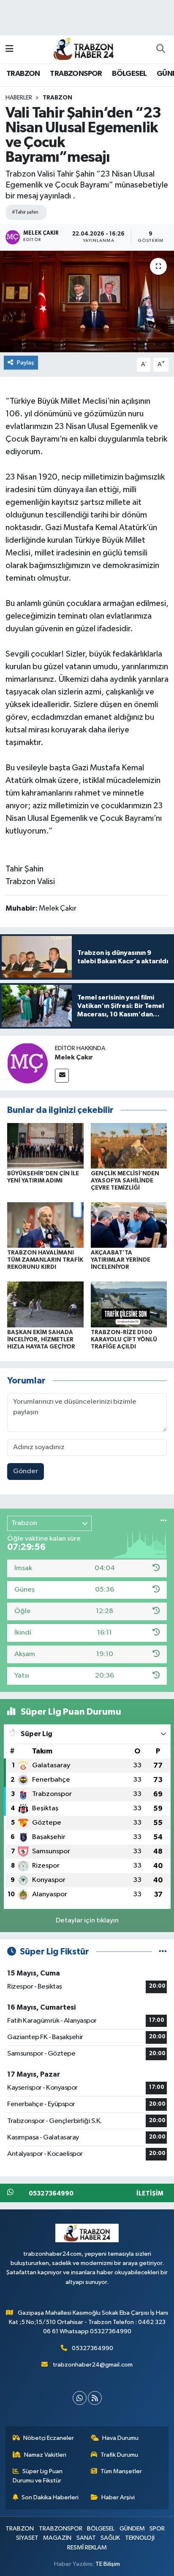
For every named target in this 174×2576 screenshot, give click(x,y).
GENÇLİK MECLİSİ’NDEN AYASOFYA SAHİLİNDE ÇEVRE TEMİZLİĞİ (125, 1181)
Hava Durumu (120, 2438)
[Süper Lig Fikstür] (163, 1952)
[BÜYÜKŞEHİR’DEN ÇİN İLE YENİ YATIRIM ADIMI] (45, 1146)
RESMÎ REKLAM (87, 2548)
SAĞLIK (110, 2538)
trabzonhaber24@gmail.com (93, 2365)
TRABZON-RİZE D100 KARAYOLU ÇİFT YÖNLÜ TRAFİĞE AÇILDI (124, 1340)
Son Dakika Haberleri (50, 2497)
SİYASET (27, 2538)
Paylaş (26, 363)
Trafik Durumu (119, 2455)
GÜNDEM (132, 2529)
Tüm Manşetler (121, 2471)
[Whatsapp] (80, 2398)
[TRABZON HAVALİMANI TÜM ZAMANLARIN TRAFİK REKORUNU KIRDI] (45, 1225)
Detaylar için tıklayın (87, 1921)
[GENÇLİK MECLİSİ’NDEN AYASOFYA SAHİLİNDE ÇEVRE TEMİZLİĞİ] (129, 1146)
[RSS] (95, 2398)
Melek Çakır (74, 1057)
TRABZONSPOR (76, 74)
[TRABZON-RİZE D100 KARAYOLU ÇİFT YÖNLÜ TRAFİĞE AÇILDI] (129, 1304)
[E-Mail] (62, 1076)
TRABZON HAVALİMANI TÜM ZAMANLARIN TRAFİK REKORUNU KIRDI (45, 1260)
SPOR (157, 2529)
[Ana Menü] (10, 49)
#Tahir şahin (25, 212)
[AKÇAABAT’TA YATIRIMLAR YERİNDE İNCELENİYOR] (129, 1225)
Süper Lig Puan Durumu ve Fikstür (38, 2476)
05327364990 (92, 2348)
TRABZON (23, 74)
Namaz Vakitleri (45, 2455)
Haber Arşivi (118, 2497)
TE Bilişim (108, 2564)
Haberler (19, 98)
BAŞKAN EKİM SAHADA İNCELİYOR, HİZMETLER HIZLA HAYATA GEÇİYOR (41, 1340)
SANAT (86, 2538)
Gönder (26, 1471)
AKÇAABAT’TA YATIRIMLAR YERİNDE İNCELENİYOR (121, 1260)
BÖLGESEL (129, 74)
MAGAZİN (57, 2538)
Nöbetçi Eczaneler (49, 2438)
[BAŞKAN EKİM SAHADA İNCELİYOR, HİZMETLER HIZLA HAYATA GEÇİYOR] (45, 1304)
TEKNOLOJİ (140, 2538)
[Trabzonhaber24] (83, 49)
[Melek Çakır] (27, 1063)
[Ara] (160, 49)
